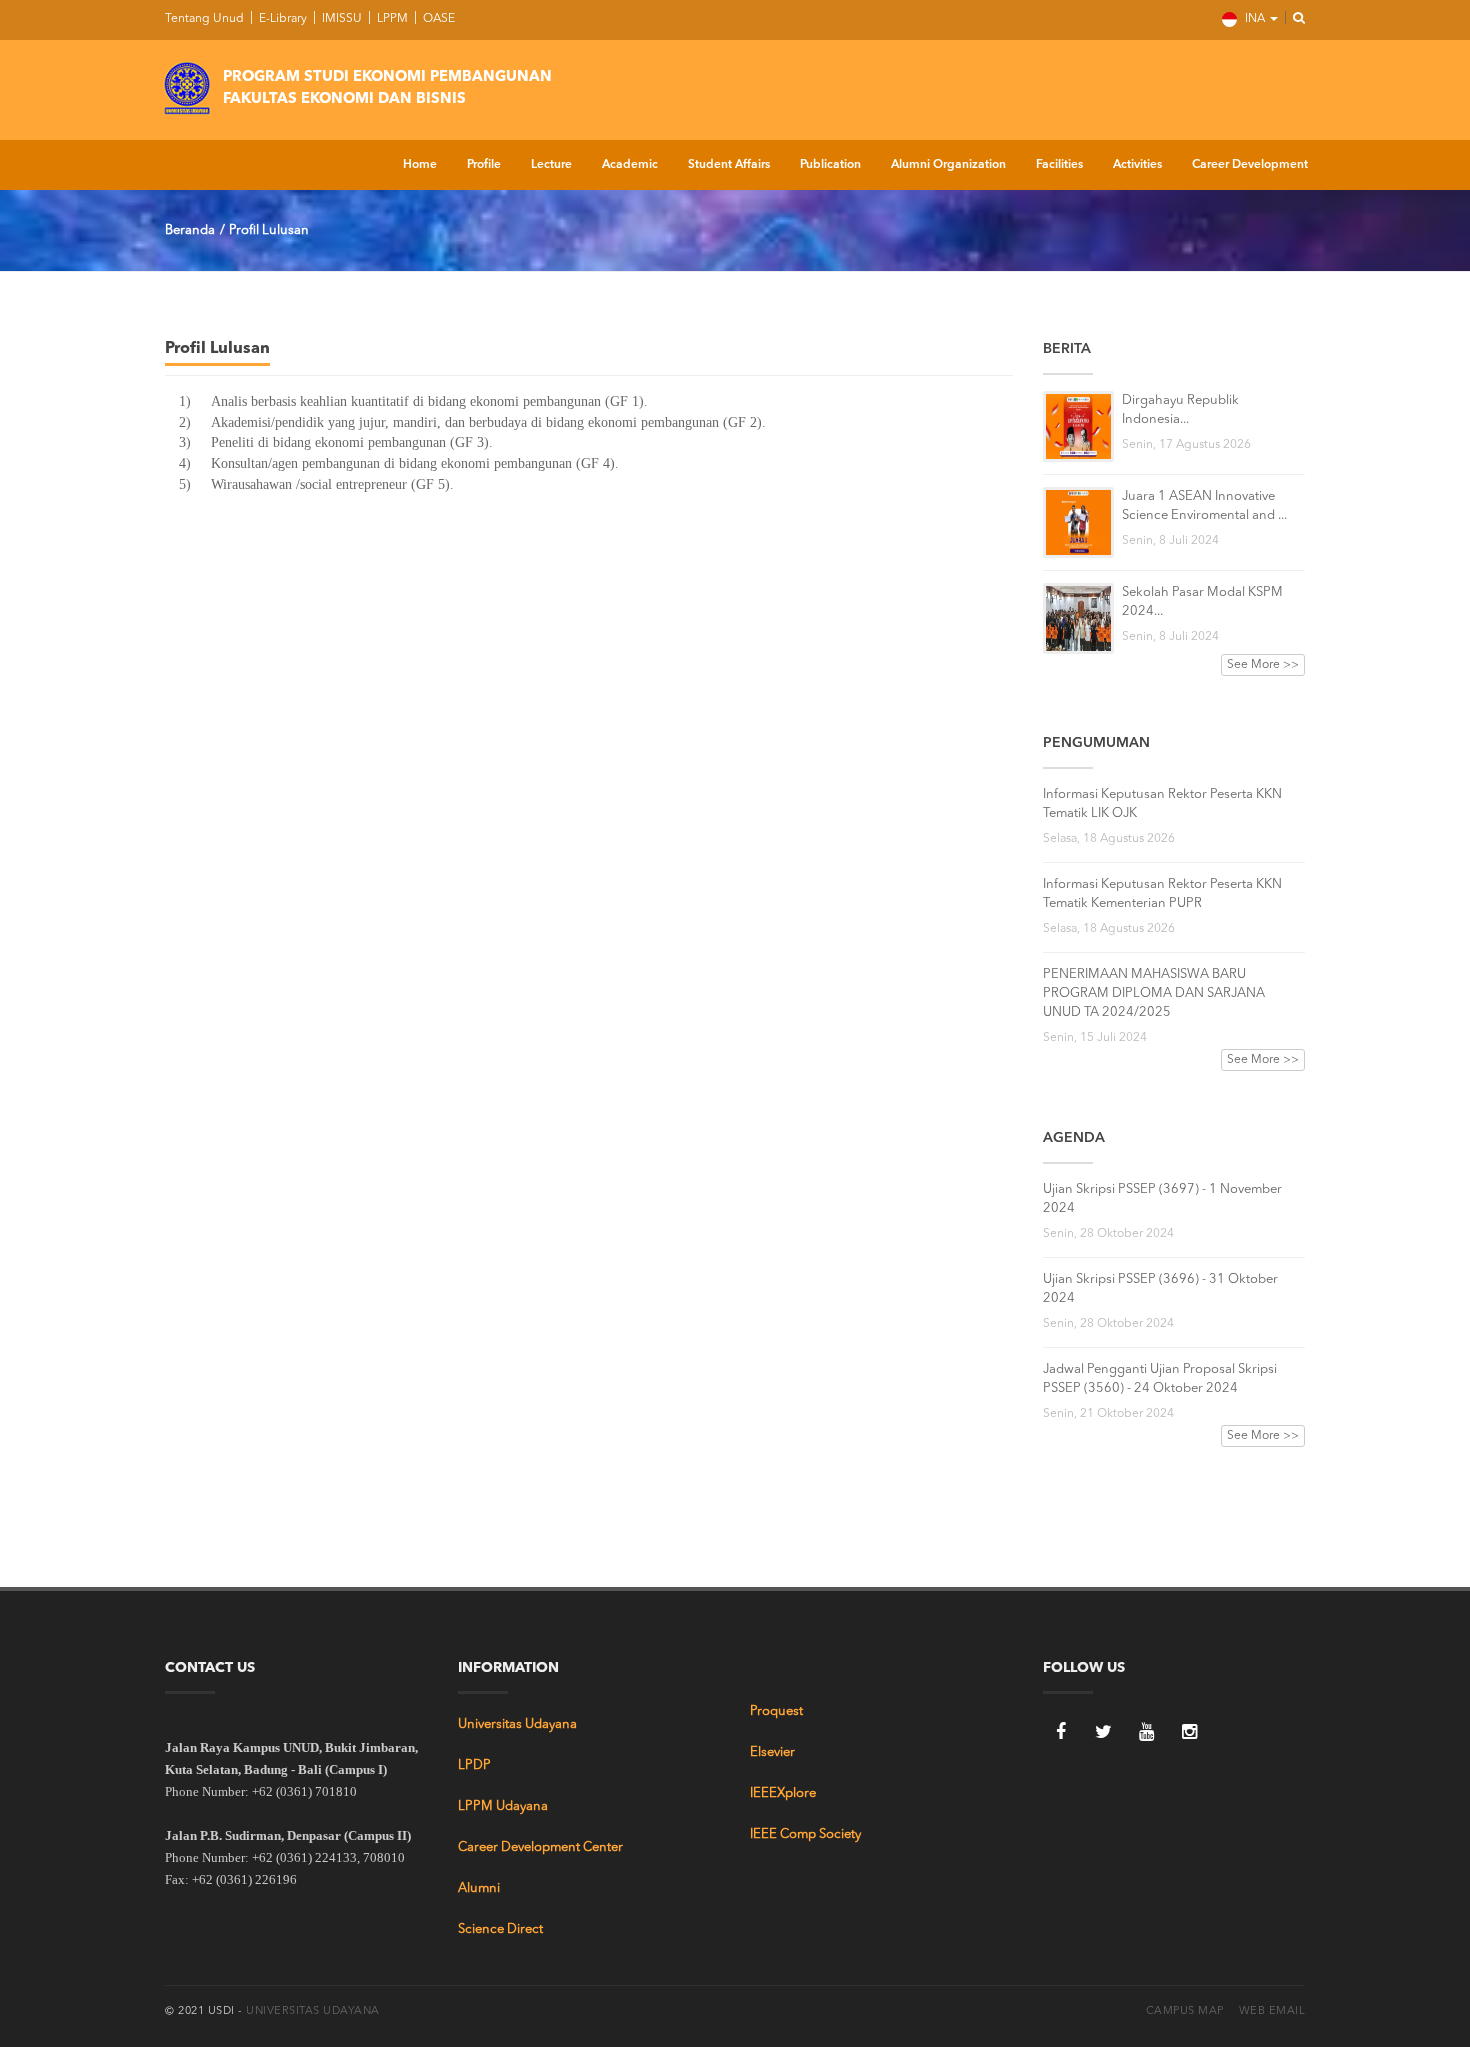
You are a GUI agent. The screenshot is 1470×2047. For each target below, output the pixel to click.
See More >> (1263, 665)
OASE (437, 19)
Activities (1137, 165)
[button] (1293, 19)
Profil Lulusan (269, 230)
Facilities (1059, 165)
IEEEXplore (783, 1793)
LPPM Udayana (503, 1806)
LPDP (474, 1765)
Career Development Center (540, 1847)
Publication (830, 165)
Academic (630, 165)
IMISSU (340, 19)
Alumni (479, 1888)
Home (420, 165)
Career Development (1250, 165)
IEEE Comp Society (805, 1834)
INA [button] (1255, 19)
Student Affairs (729, 165)
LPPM (391, 19)
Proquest (776, 1711)
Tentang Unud (204, 19)
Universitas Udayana (517, 1724)
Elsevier (772, 1752)
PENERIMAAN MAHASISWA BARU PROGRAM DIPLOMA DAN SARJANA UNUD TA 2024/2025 (1154, 993)
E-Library (281, 19)
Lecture (551, 165)
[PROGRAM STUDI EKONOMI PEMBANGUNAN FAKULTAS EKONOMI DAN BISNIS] (187, 85)
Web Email (1272, 2011)
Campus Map (1185, 2011)
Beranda (190, 230)
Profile (484, 165)
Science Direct (500, 1929)
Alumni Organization (948, 165)
